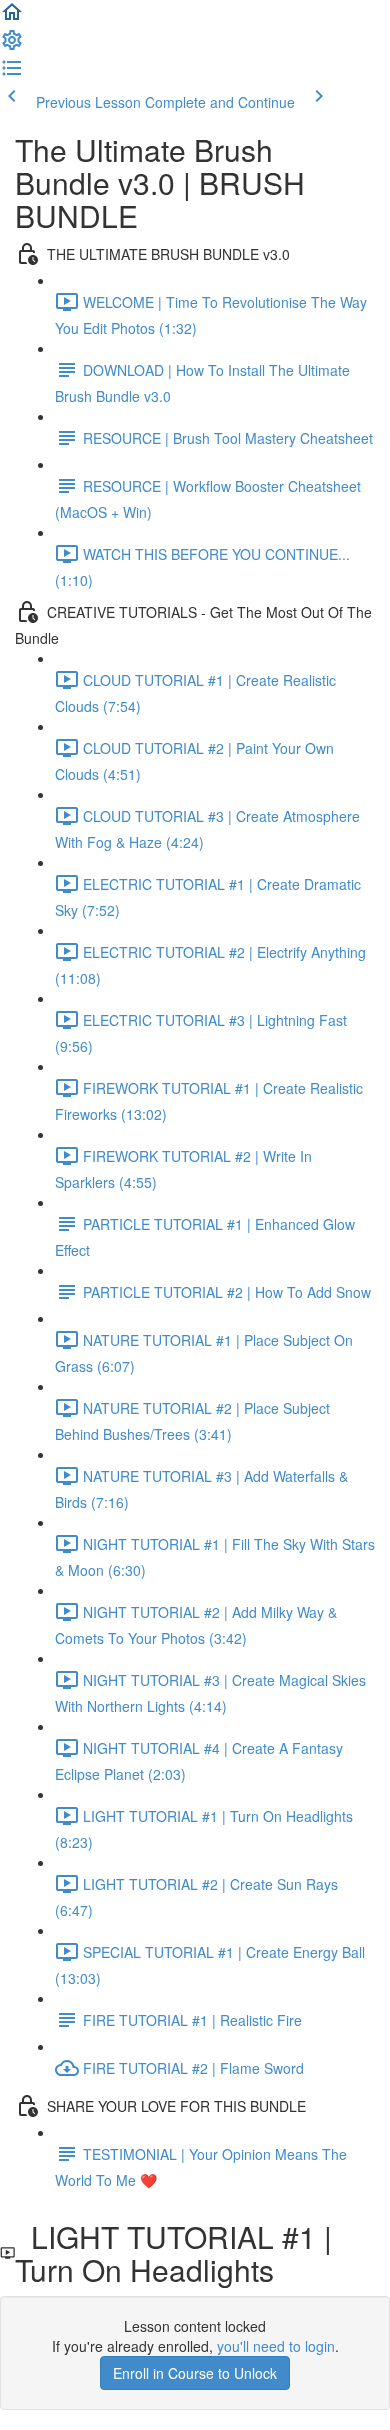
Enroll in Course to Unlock (195, 2373)
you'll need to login (276, 2346)
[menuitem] (12, 46)
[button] (12, 18)
